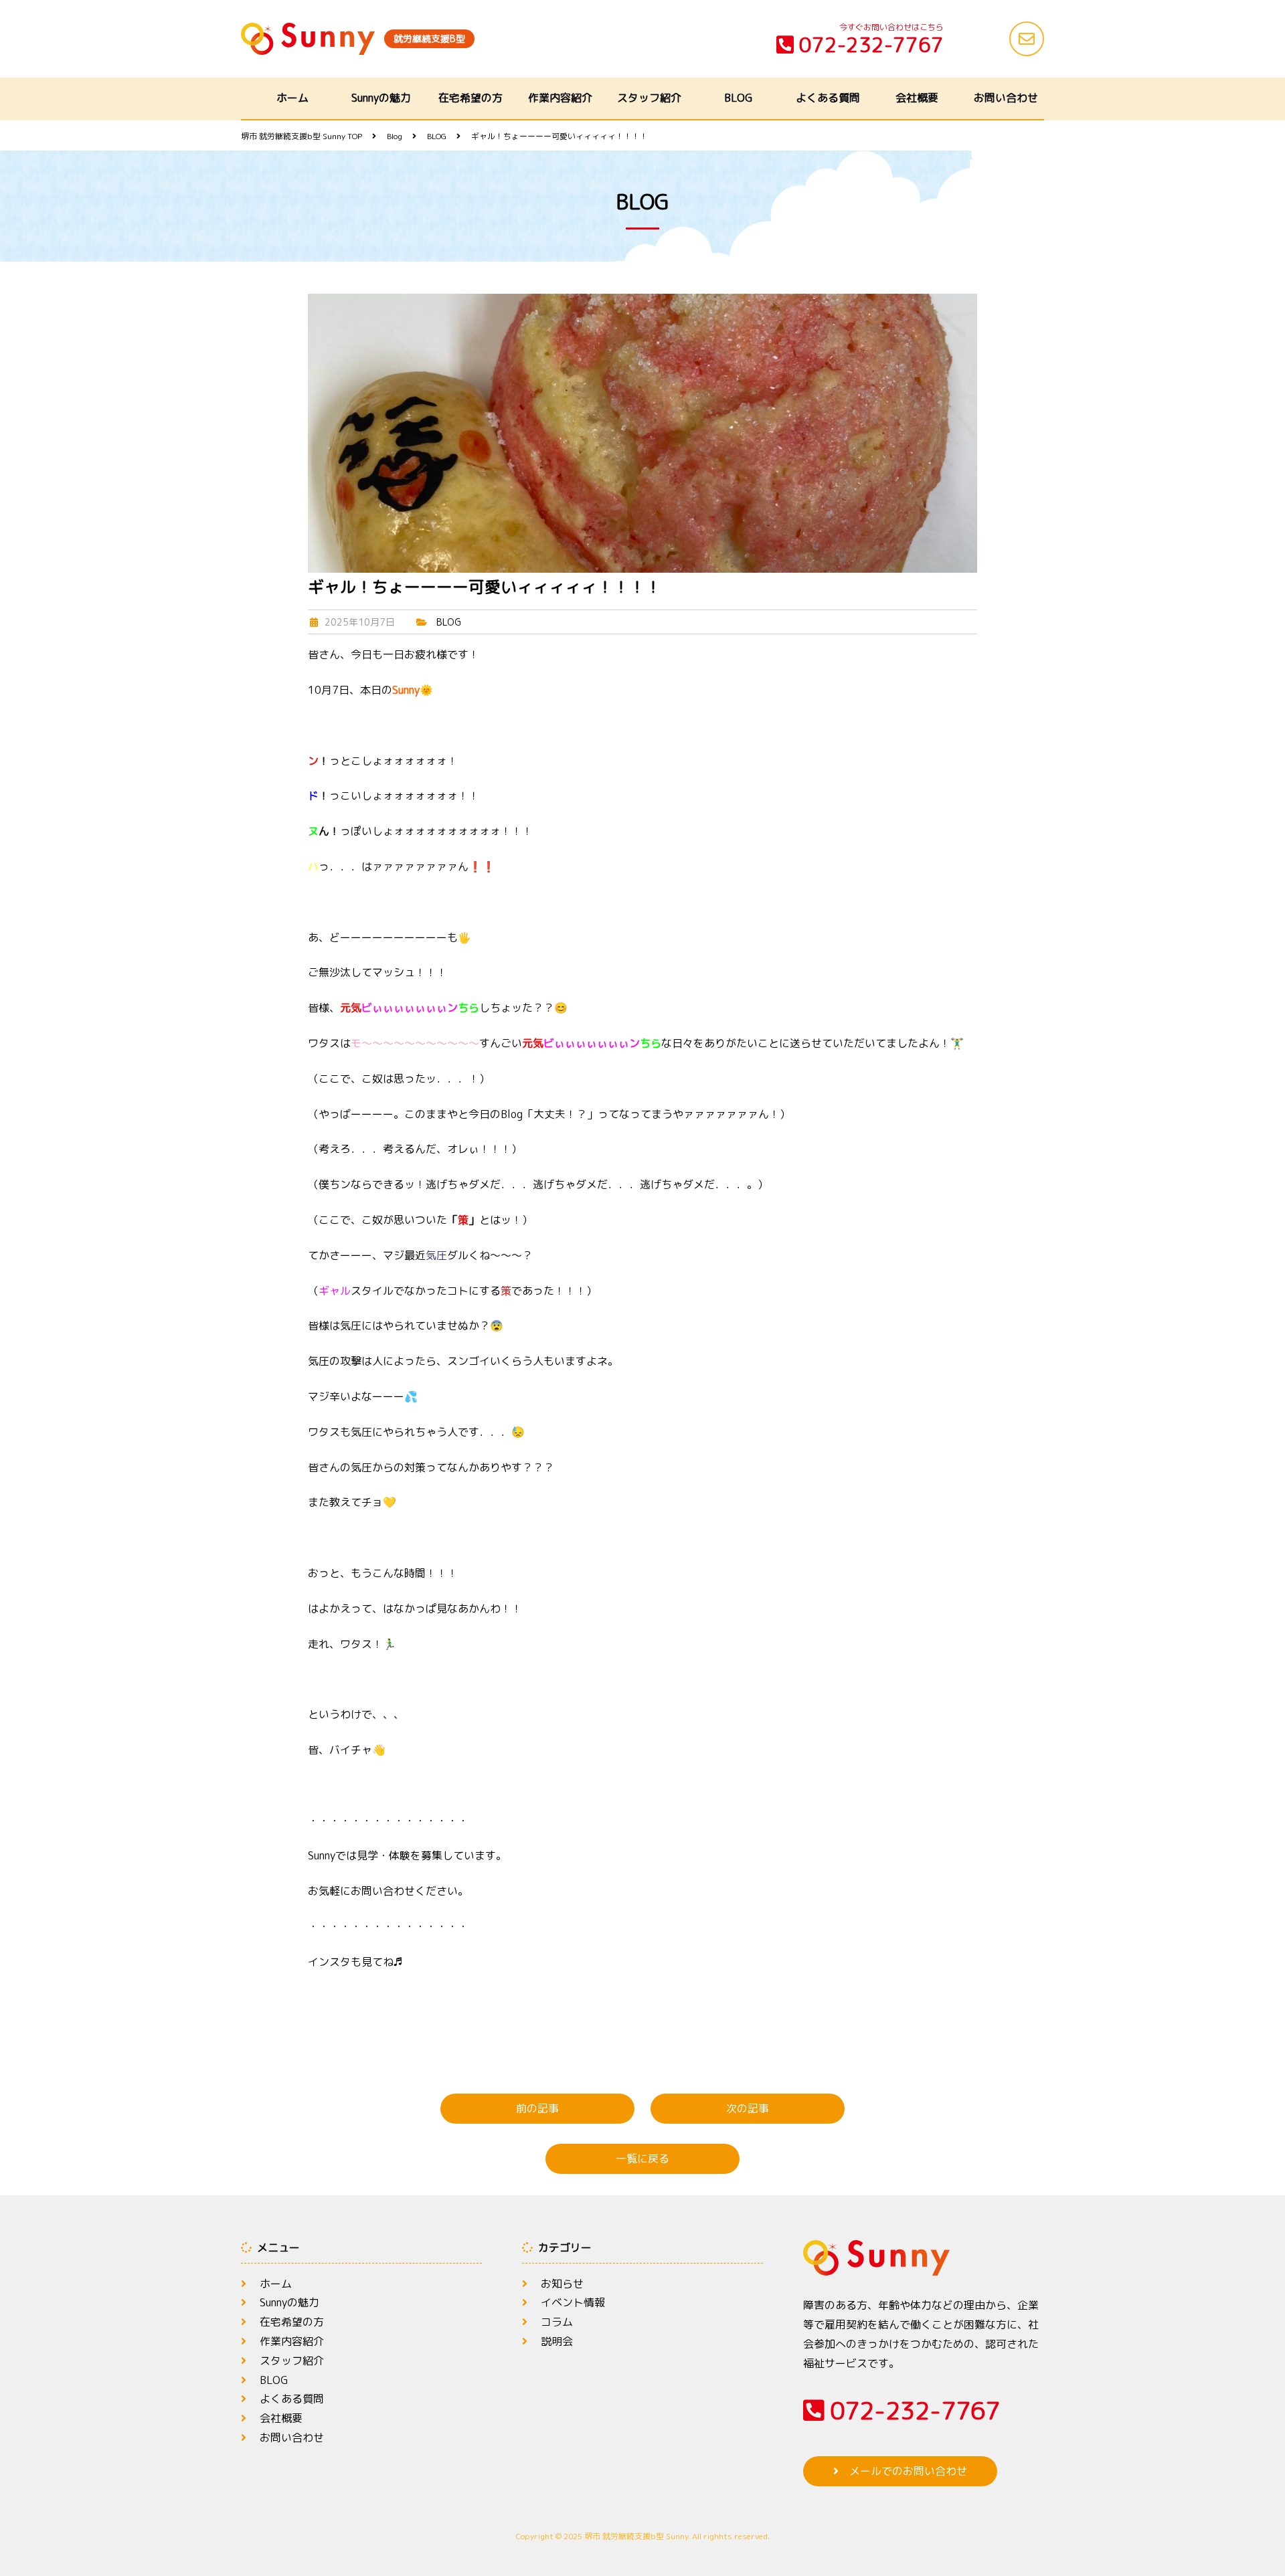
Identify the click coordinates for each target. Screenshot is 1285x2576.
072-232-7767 (871, 45)
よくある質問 (828, 98)
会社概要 (917, 98)
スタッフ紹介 (649, 98)
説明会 (557, 2341)
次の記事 (748, 2108)
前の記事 (537, 2108)
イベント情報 (573, 2302)
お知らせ (562, 2284)
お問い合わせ (1006, 98)
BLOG (738, 98)
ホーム (292, 98)
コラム (557, 2322)
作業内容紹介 (560, 98)
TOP (302, 136)
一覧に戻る (642, 2158)
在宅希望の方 (470, 98)
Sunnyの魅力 (381, 98)
